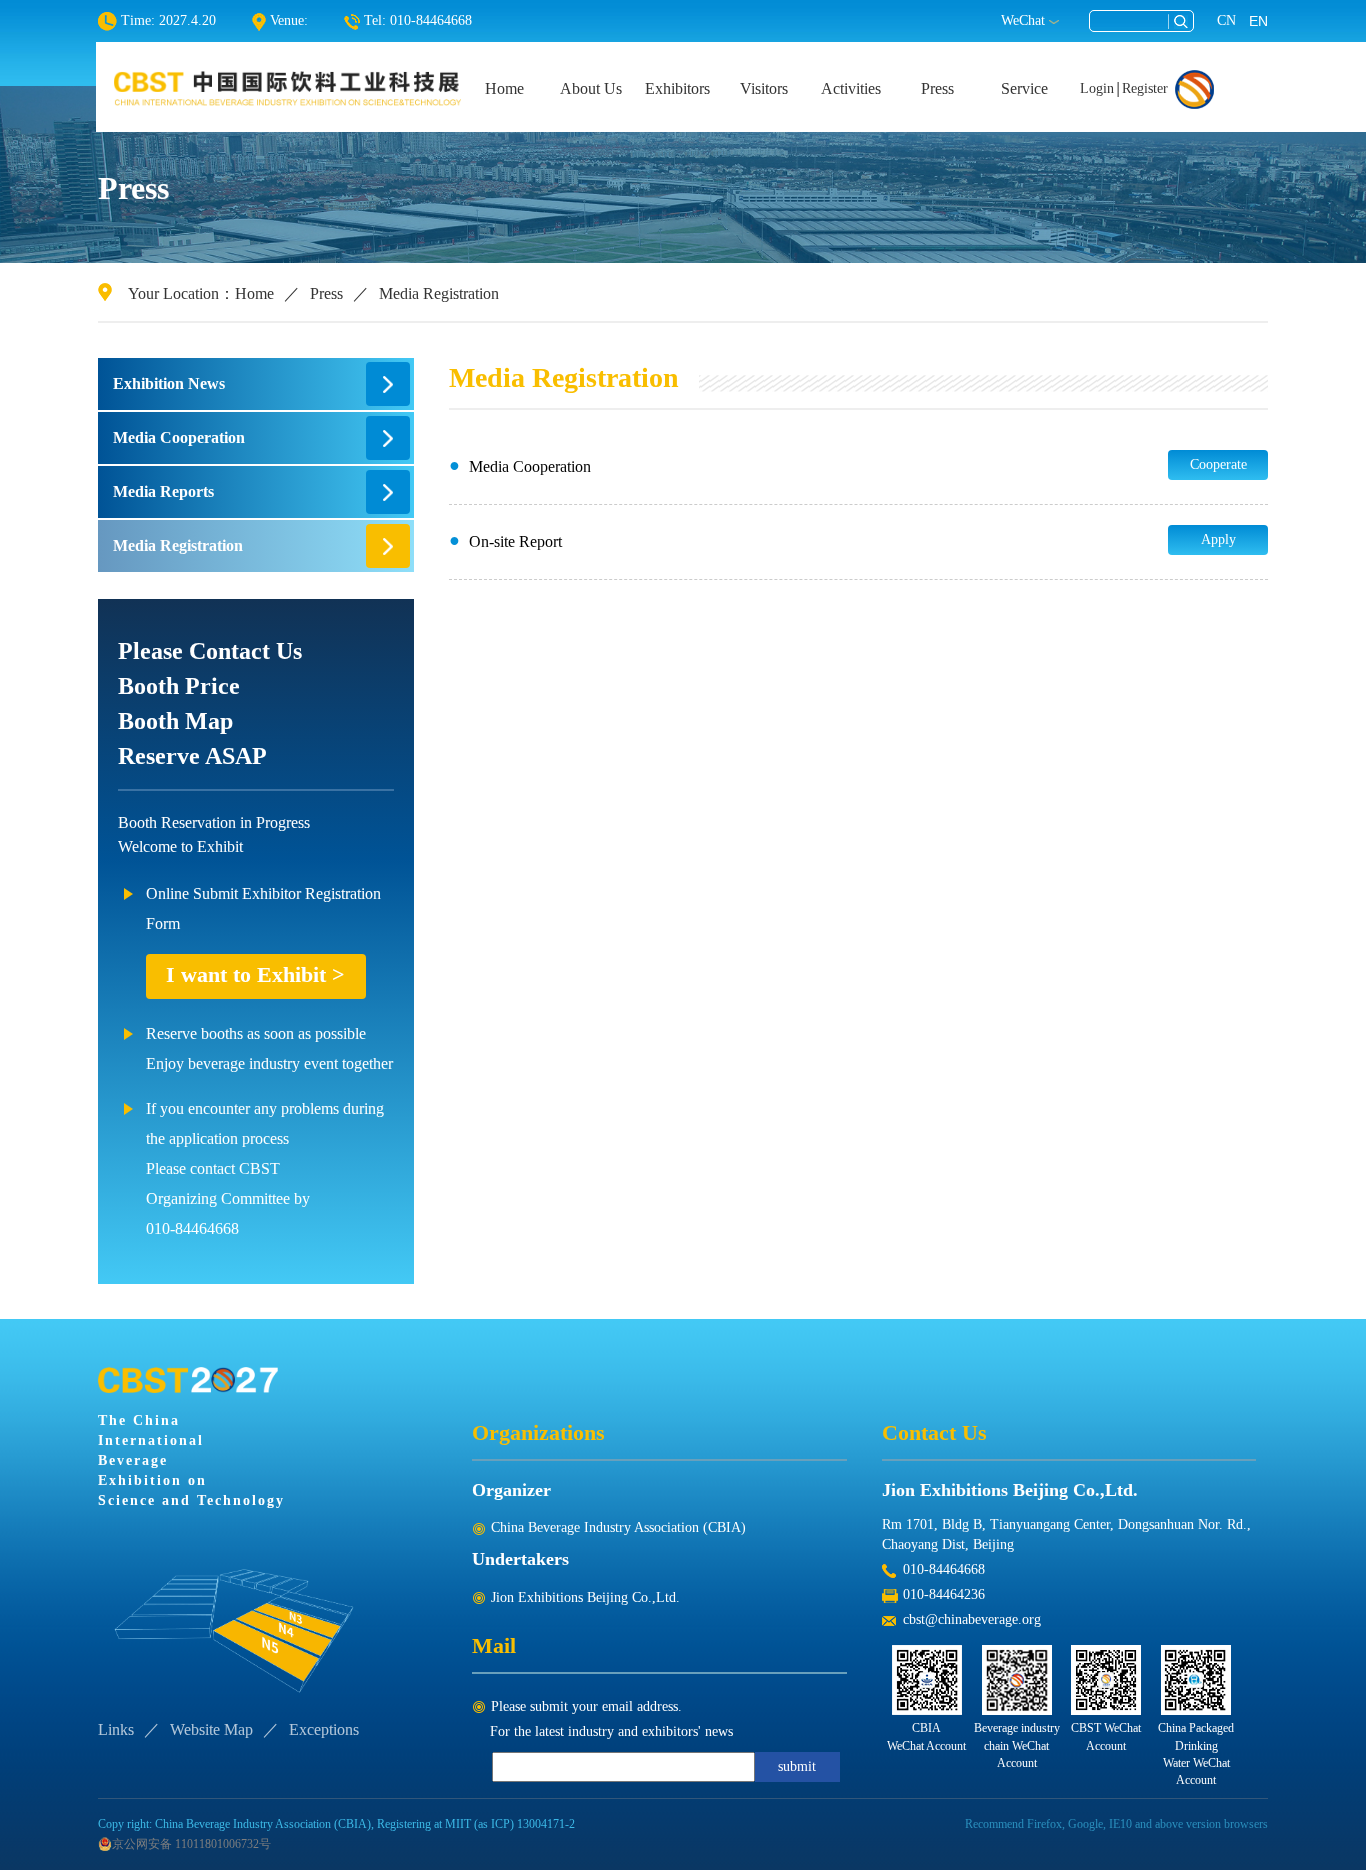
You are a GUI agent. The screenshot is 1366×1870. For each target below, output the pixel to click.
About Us (591, 88)
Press (937, 88)
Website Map (211, 1729)
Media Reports (163, 491)
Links (116, 1729)
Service (1024, 88)
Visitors (764, 88)
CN (1226, 20)
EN (1258, 21)
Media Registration (439, 293)
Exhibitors (677, 88)
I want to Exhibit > (255, 974)
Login (1097, 88)
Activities (851, 88)
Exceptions (324, 1729)
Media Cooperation (179, 437)
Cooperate (1218, 464)
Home (504, 88)
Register (1145, 88)
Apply (1218, 539)
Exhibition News (169, 383)
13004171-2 (546, 1824)
